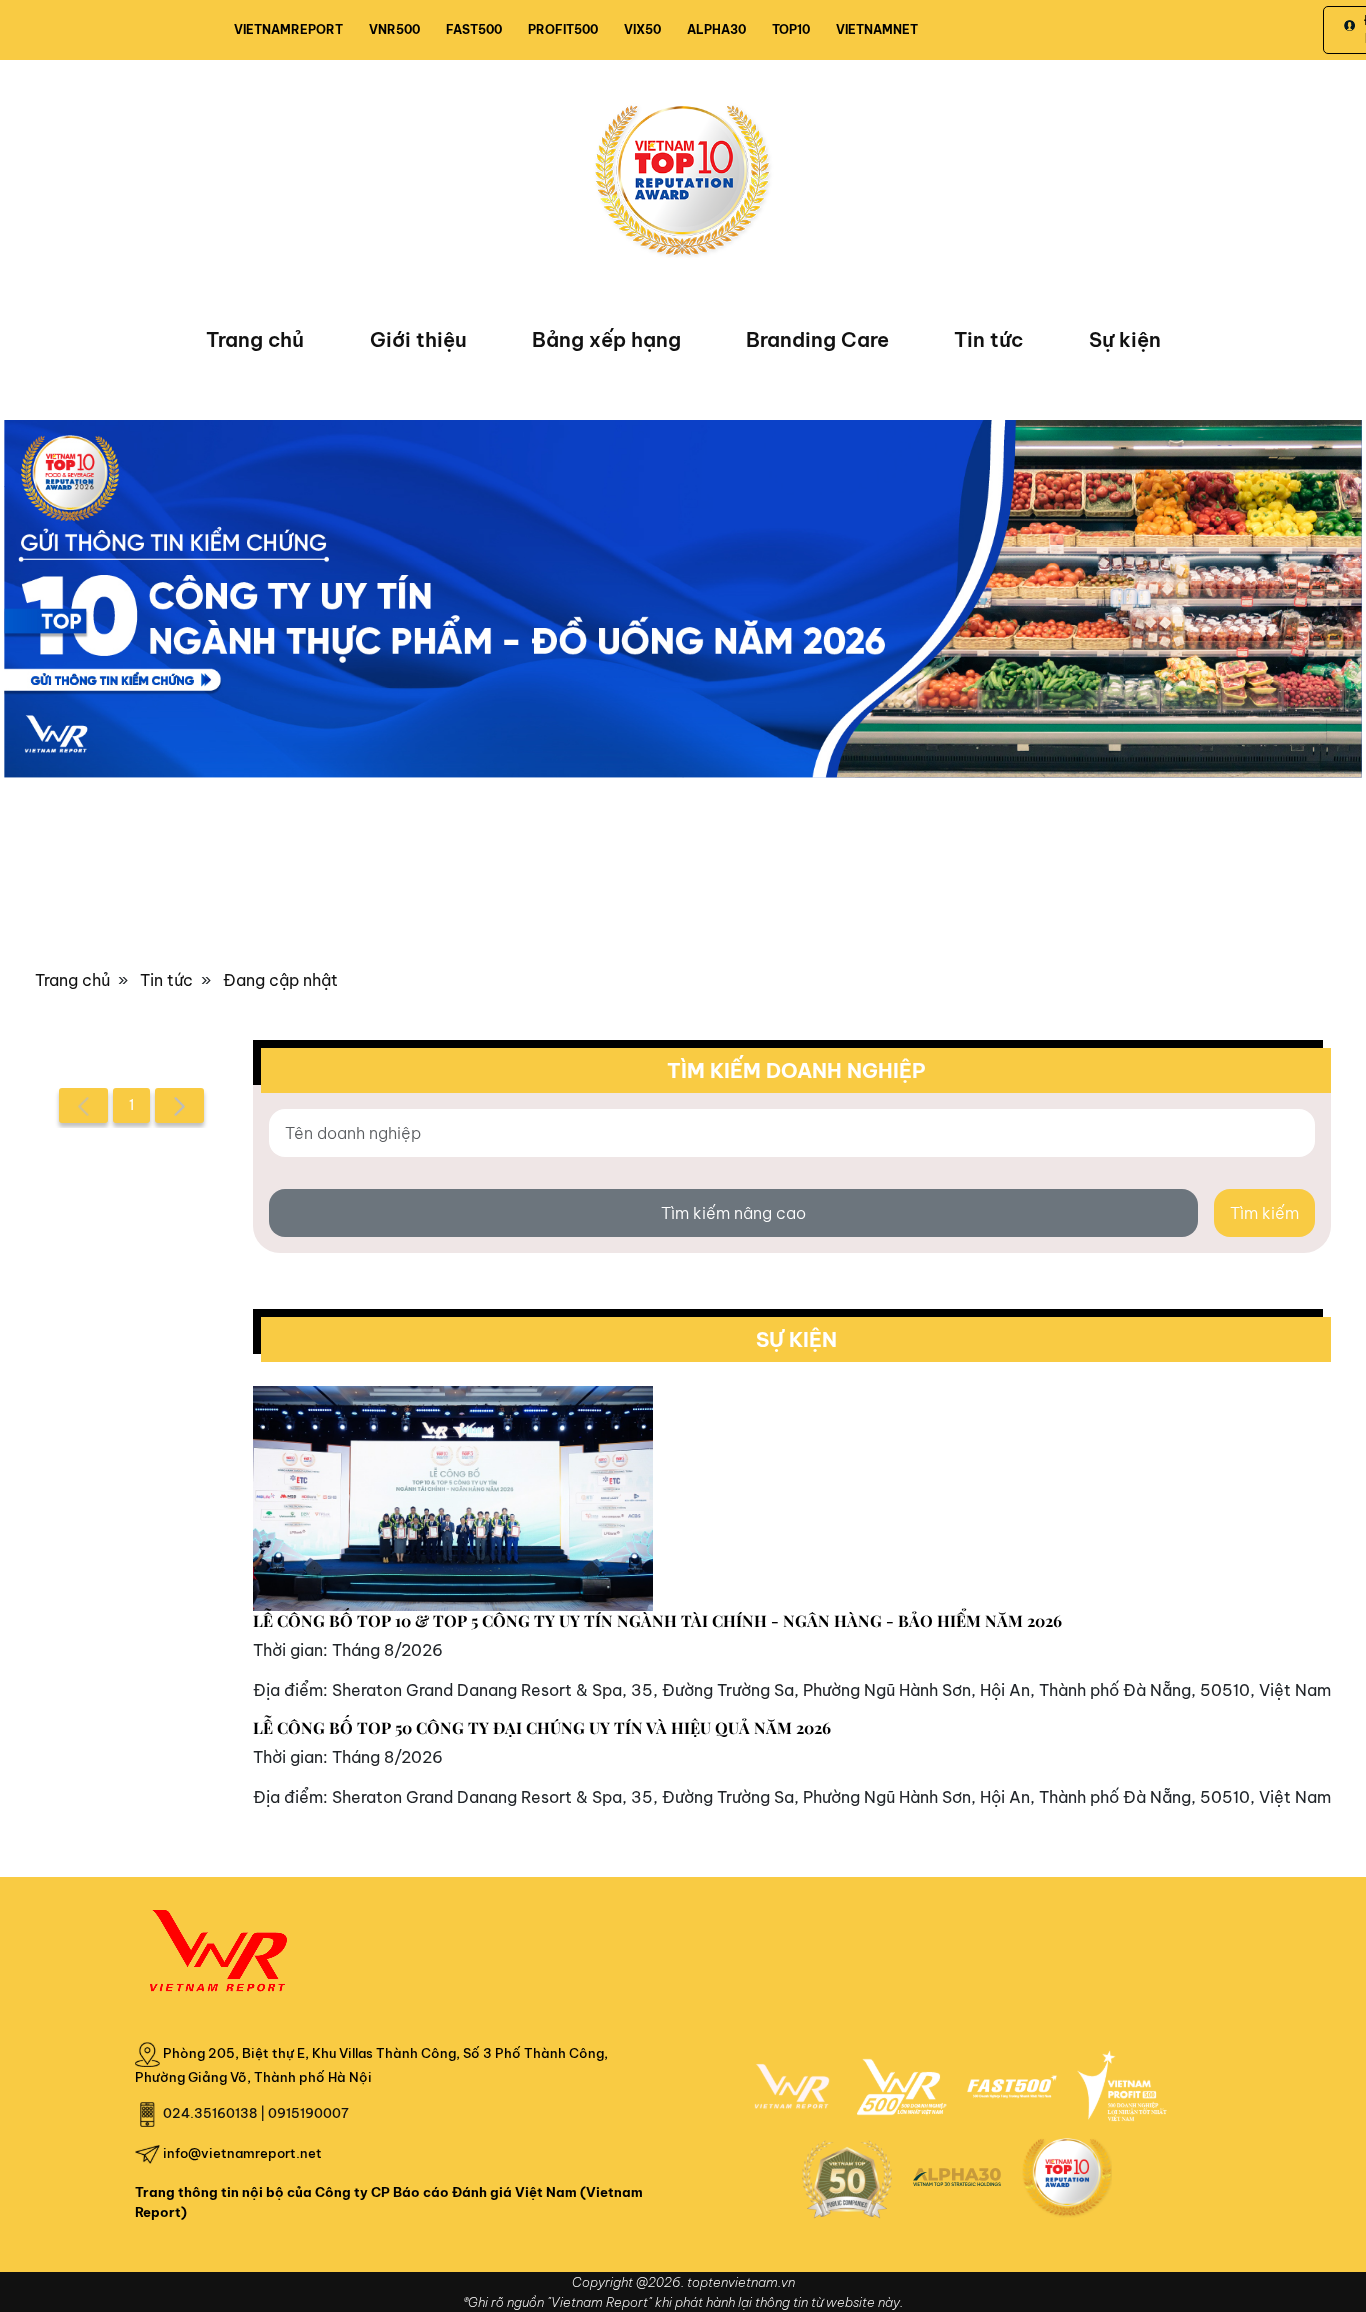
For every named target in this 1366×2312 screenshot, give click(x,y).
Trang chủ (255, 339)
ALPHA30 (716, 29)
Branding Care (817, 339)
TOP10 (791, 29)
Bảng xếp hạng (606, 339)
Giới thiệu (418, 339)
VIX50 (642, 29)
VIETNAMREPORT (288, 29)
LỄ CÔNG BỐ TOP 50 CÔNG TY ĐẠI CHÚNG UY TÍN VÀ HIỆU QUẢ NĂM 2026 (542, 1727)
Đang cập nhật (280, 980)
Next (19, 608)
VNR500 (394, 29)
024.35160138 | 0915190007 (256, 2113)
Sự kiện (1125, 339)
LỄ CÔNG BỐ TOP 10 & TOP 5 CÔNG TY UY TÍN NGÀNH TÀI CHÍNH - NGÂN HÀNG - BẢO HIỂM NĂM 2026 (657, 1620)
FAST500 (474, 29)
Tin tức (988, 339)
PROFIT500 (563, 29)
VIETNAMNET (877, 29)
